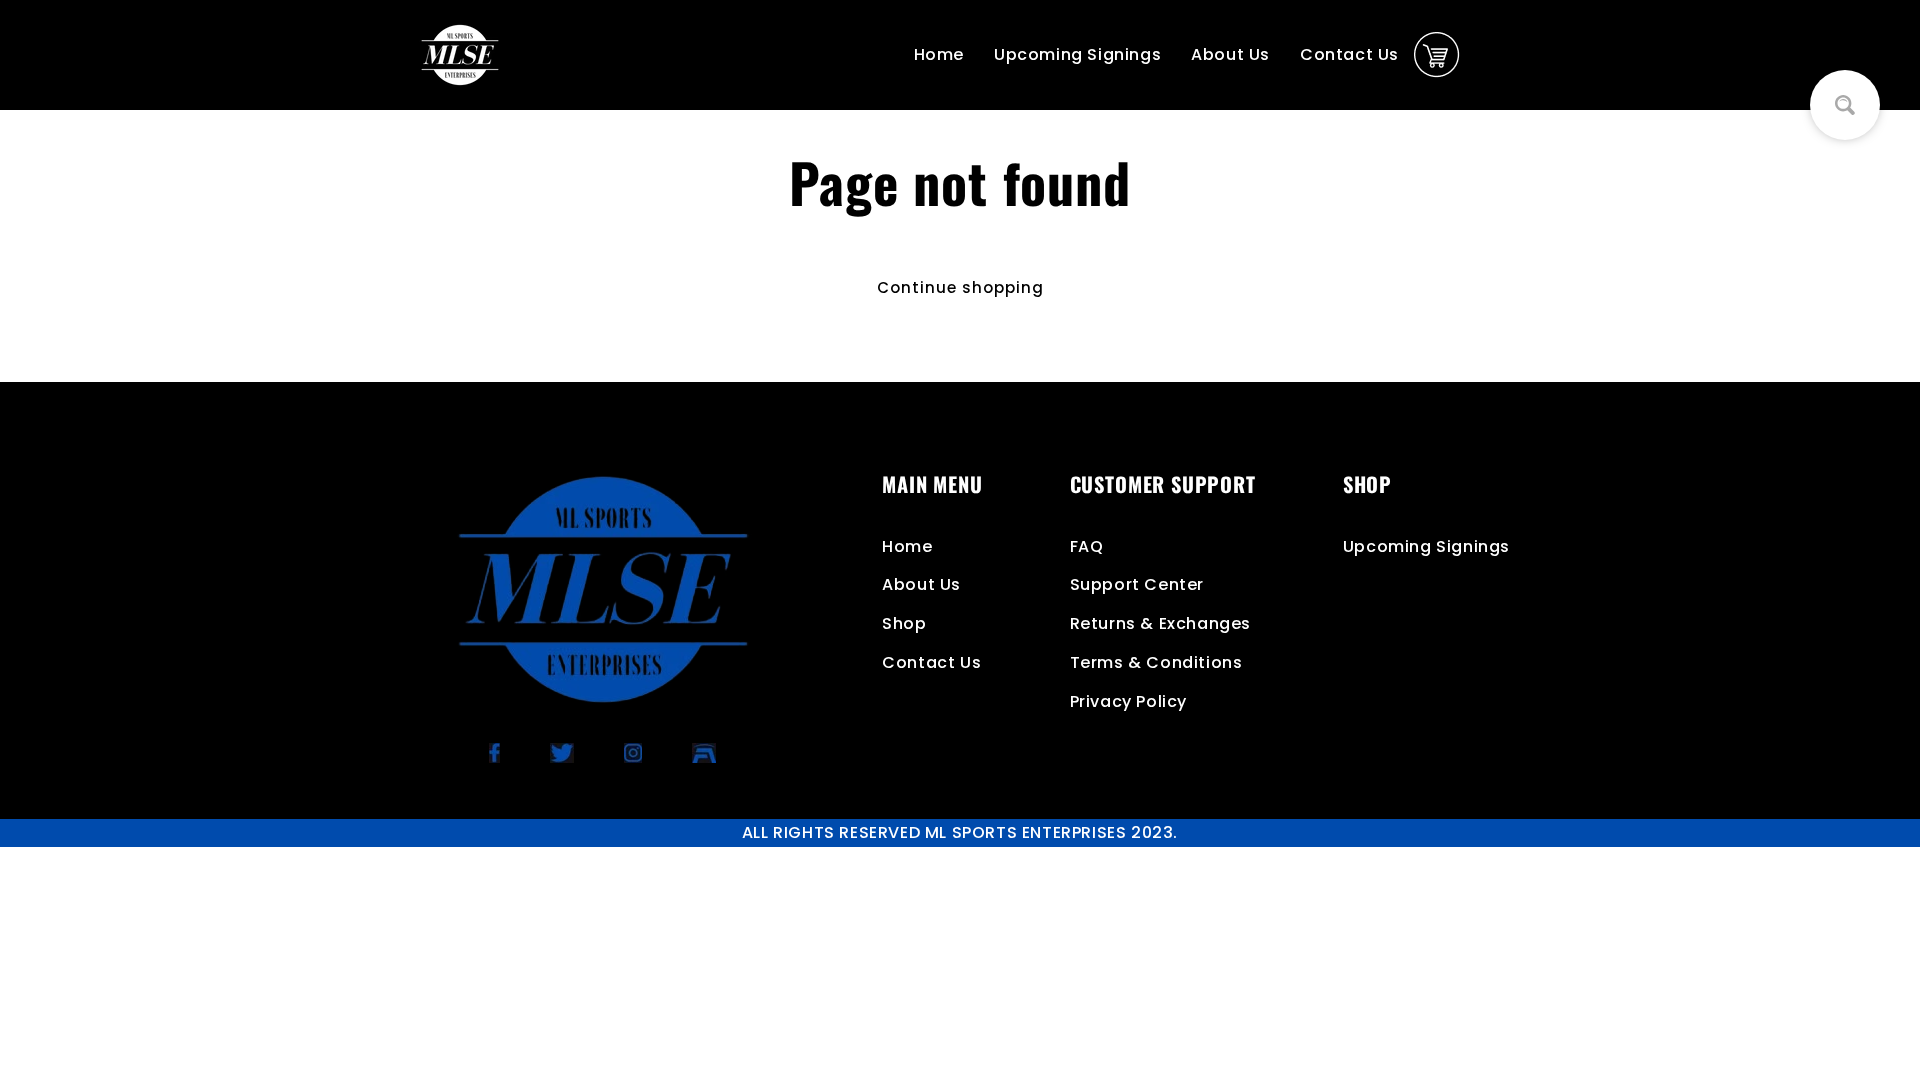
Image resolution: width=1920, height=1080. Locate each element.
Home (939, 54)
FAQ (1087, 546)
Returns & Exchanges (1160, 623)
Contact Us (1349, 54)
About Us (1230, 54)
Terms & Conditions (1156, 662)
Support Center (1137, 584)
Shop (904, 623)
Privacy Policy (1128, 701)
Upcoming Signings (1077, 54)
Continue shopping (960, 287)
